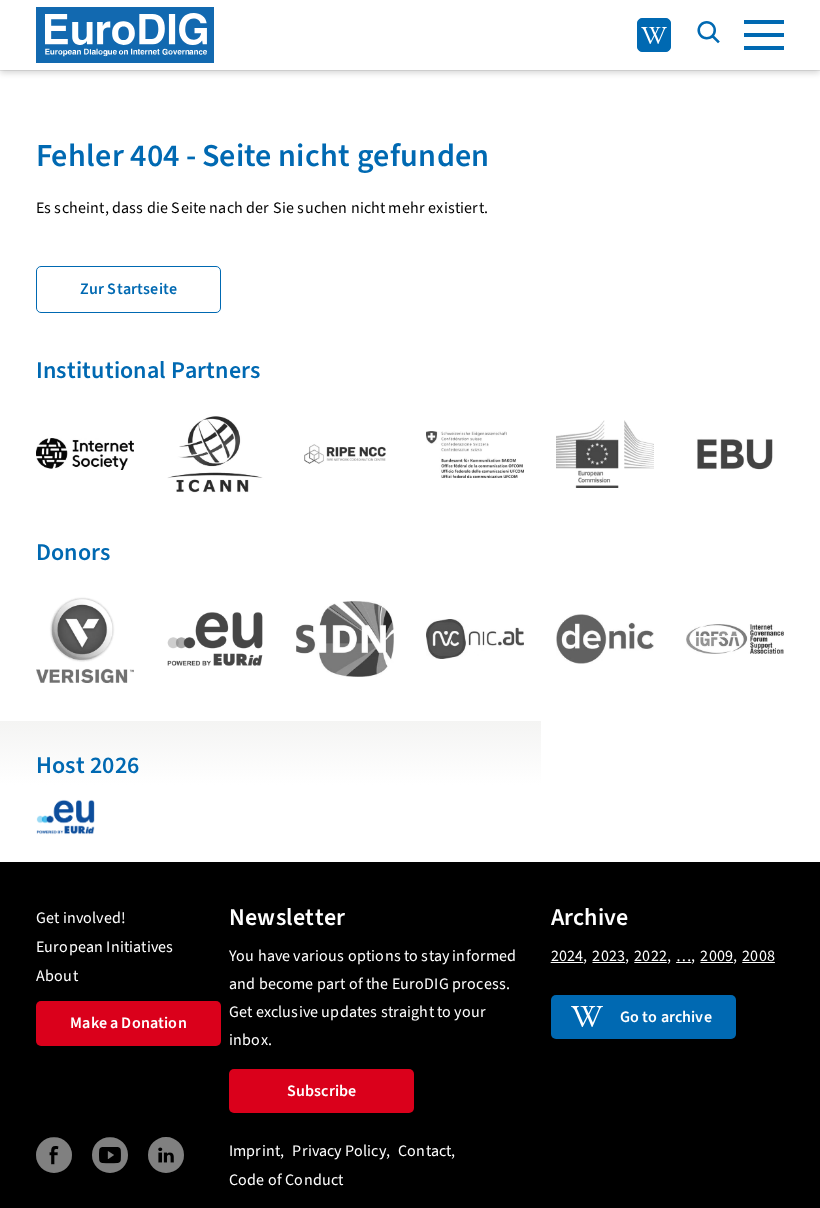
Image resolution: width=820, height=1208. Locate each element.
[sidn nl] (345, 639)
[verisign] (85, 639)
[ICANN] (215, 454)
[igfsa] (735, 639)
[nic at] (475, 639)
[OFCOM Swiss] (475, 454)
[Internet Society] (85, 454)
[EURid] (215, 639)
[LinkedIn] (166, 1156)
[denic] (605, 639)
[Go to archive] (654, 35)
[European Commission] (605, 454)
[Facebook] (54, 1156)
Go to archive (666, 1017)
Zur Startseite (128, 289)
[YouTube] (110, 1156)
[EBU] (735, 454)
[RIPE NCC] (345, 454)
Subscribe (321, 1091)
